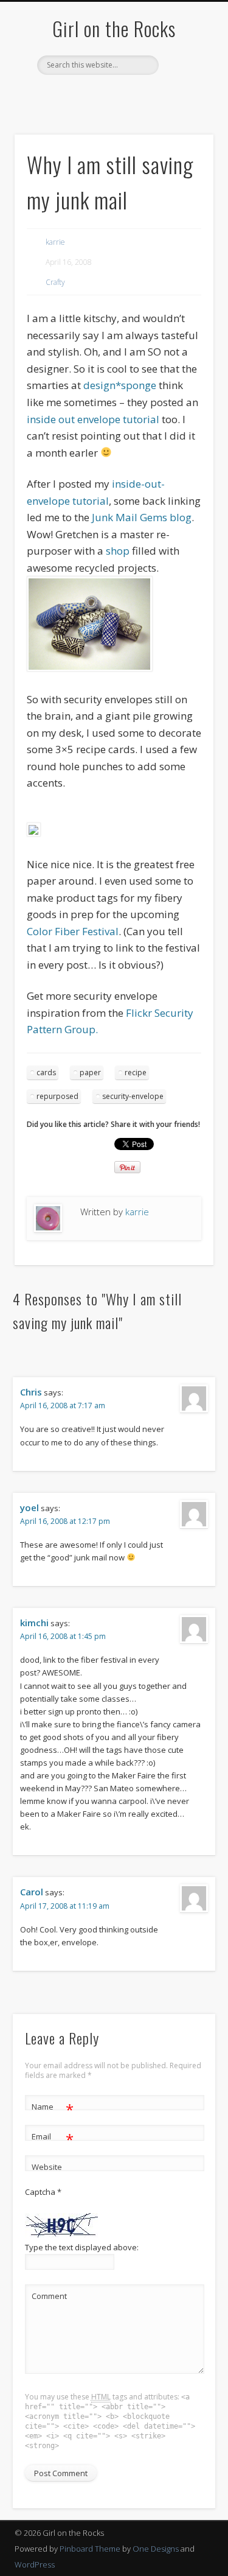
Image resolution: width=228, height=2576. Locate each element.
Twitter (88, 96)
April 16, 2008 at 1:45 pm (63, 1636)
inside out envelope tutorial (93, 419)
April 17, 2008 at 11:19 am (65, 1906)
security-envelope (133, 1096)
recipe (136, 1072)
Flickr (137, 96)
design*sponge (120, 385)
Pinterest (112, 96)
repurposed (57, 1096)
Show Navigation (184, 109)
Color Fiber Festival (73, 931)
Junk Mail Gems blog (142, 517)
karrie (55, 242)
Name (53, 2108)
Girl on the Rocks (114, 28)
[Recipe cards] (34, 833)
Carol (32, 1892)
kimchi (34, 1623)
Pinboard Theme (90, 2549)
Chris (31, 1392)
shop (119, 551)
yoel (29, 1507)
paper (90, 1072)
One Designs (156, 2549)
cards (46, 1072)
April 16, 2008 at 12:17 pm (65, 1521)
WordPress (35, 2564)
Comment (49, 2296)
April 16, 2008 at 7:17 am (63, 1406)
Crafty (55, 282)
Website (47, 2167)
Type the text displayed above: (82, 2247)
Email (53, 2138)
